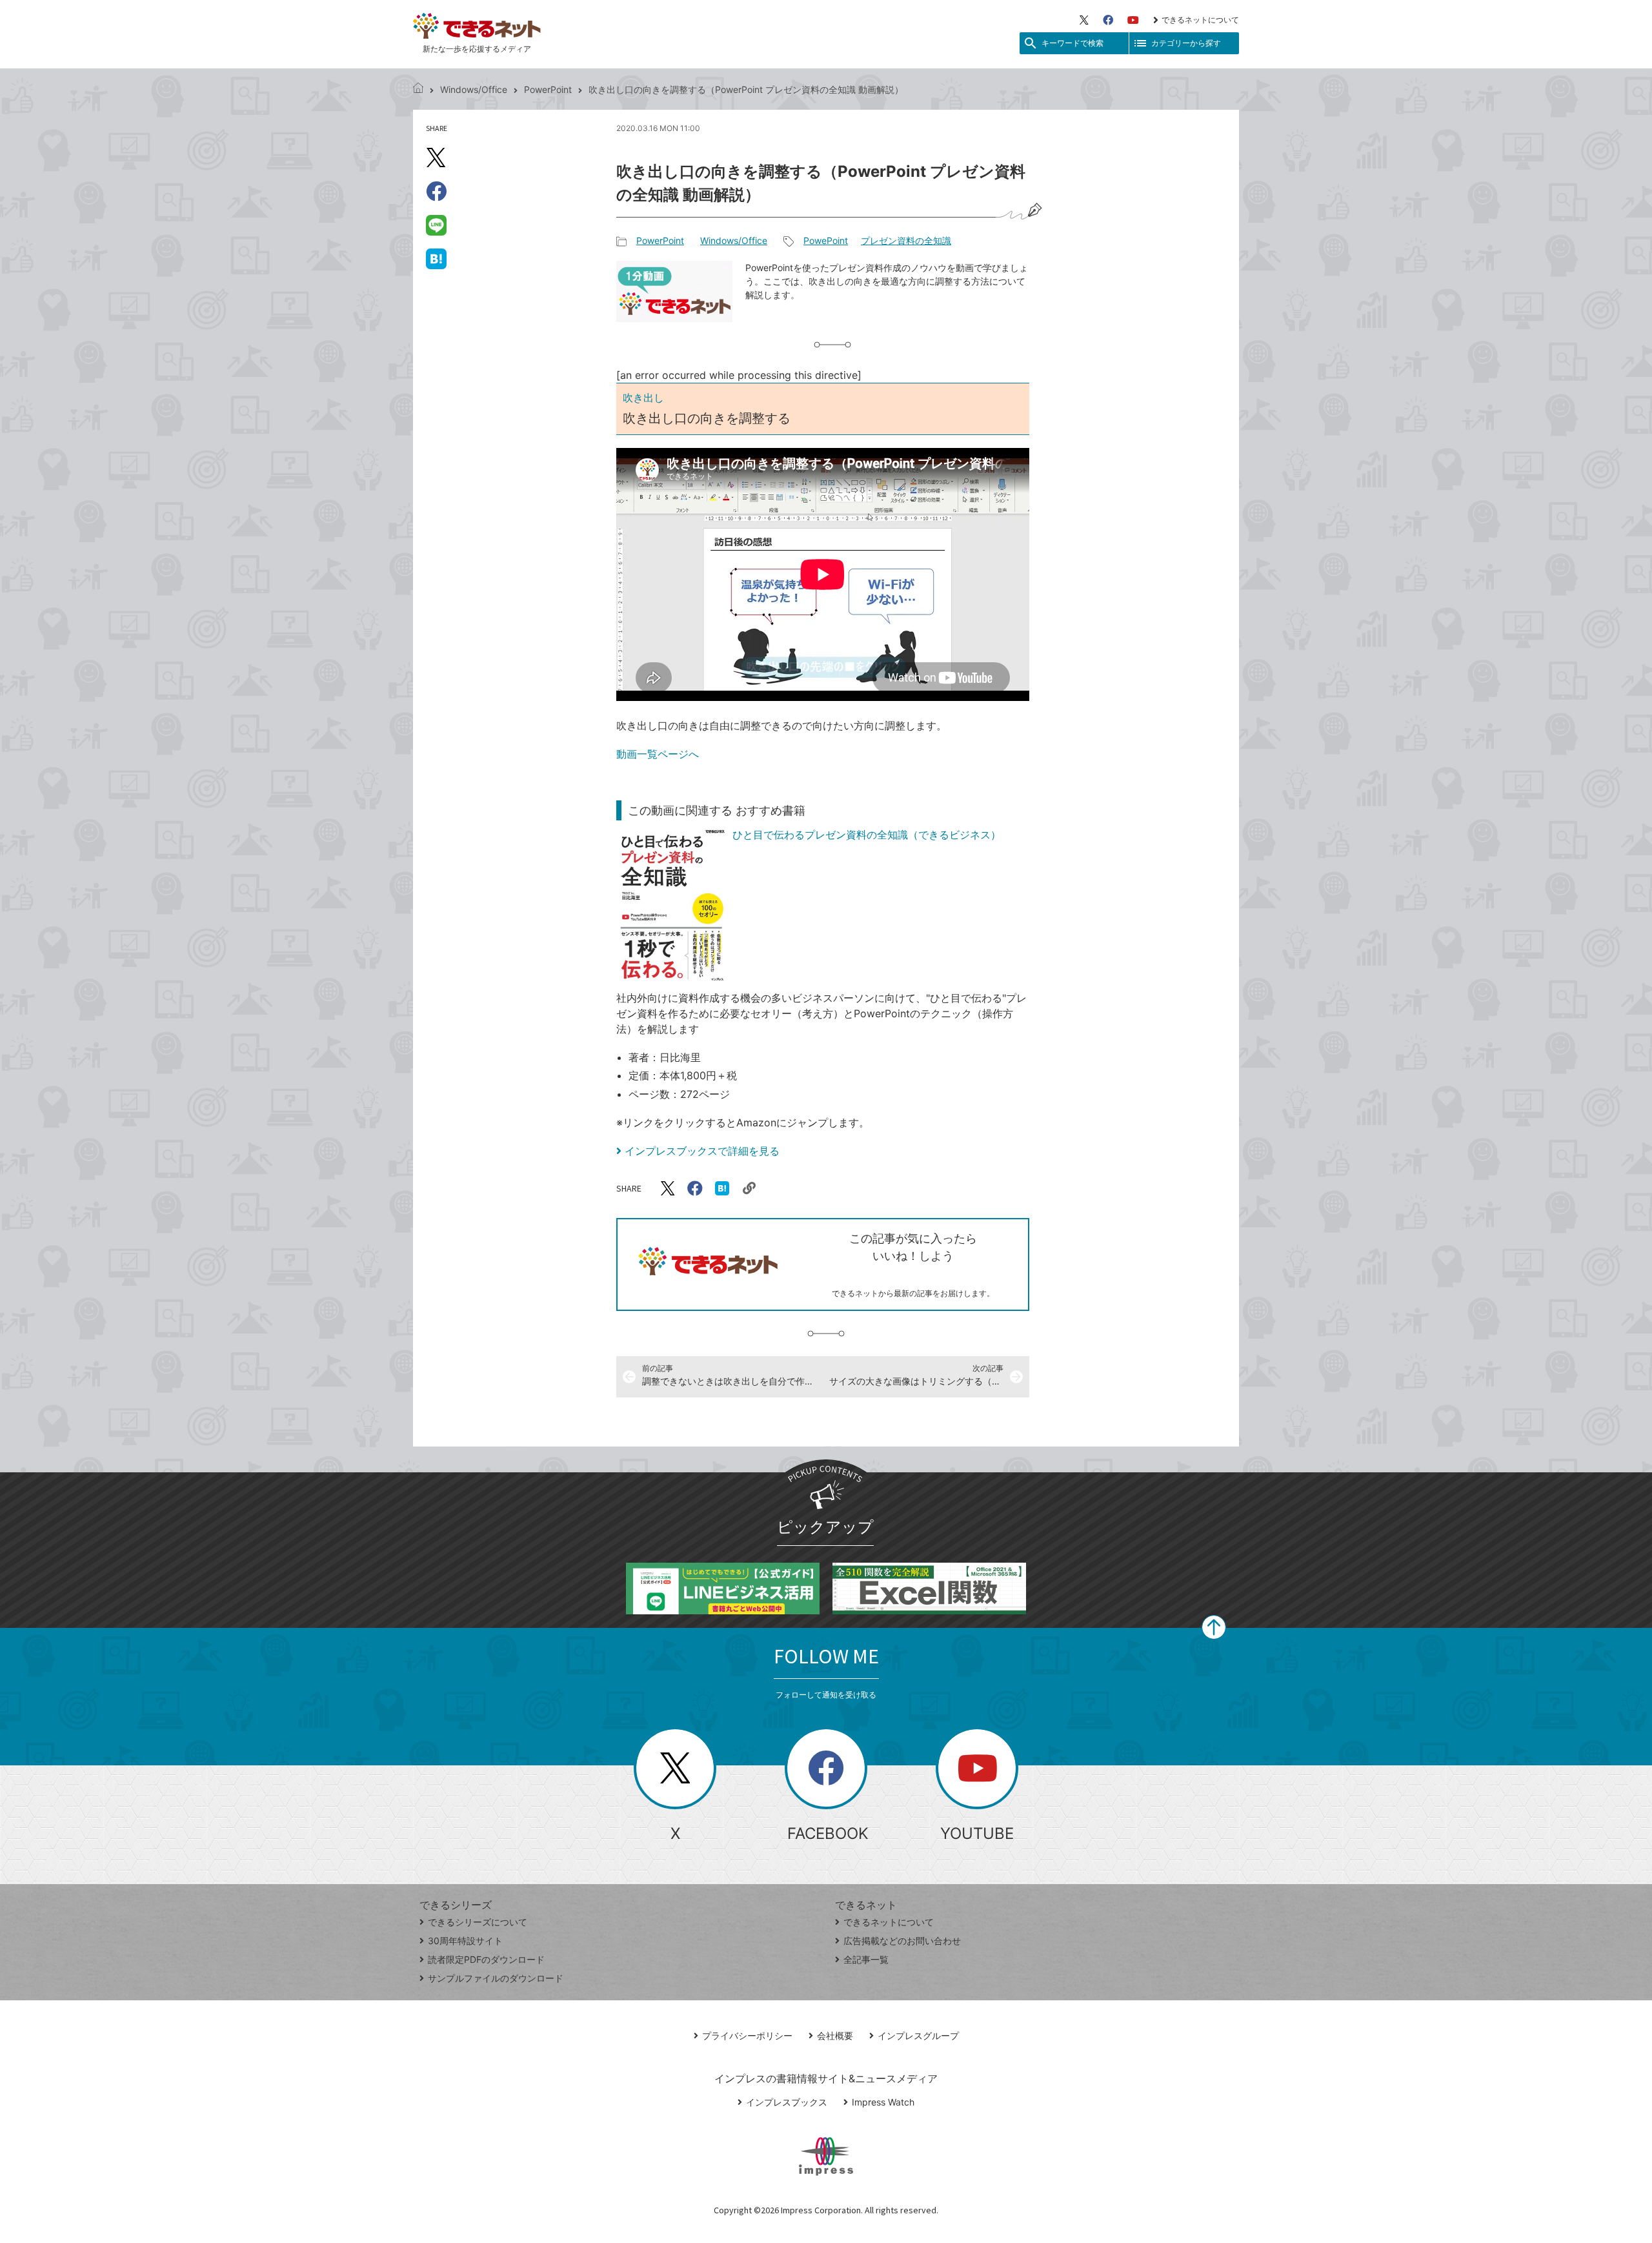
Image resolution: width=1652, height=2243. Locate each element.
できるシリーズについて (478, 1922)
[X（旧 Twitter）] (1084, 20)
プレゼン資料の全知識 (906, 240)
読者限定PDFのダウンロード (486, 1959)
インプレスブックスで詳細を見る (702, 1151)
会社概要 (835, 2035)
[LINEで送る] (436, 225)
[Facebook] (1108, 20)
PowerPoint (548, 89)
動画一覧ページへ (658, 754)
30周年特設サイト (465, 1941)
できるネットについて (1200, 20)
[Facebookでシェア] (436, 191)
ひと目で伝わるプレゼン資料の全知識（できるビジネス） (867, 835)
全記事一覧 (866, 1959)
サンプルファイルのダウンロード (496, 1978)
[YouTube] (1133, 20)
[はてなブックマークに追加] (436, 258)
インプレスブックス (787, 2102)
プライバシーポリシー (747, 2035)
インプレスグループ (918, 2035)
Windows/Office (474, 89)
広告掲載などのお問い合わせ (902, 1941)
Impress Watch (883, 2102)
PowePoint (826, 240)
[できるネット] (418, 89)
